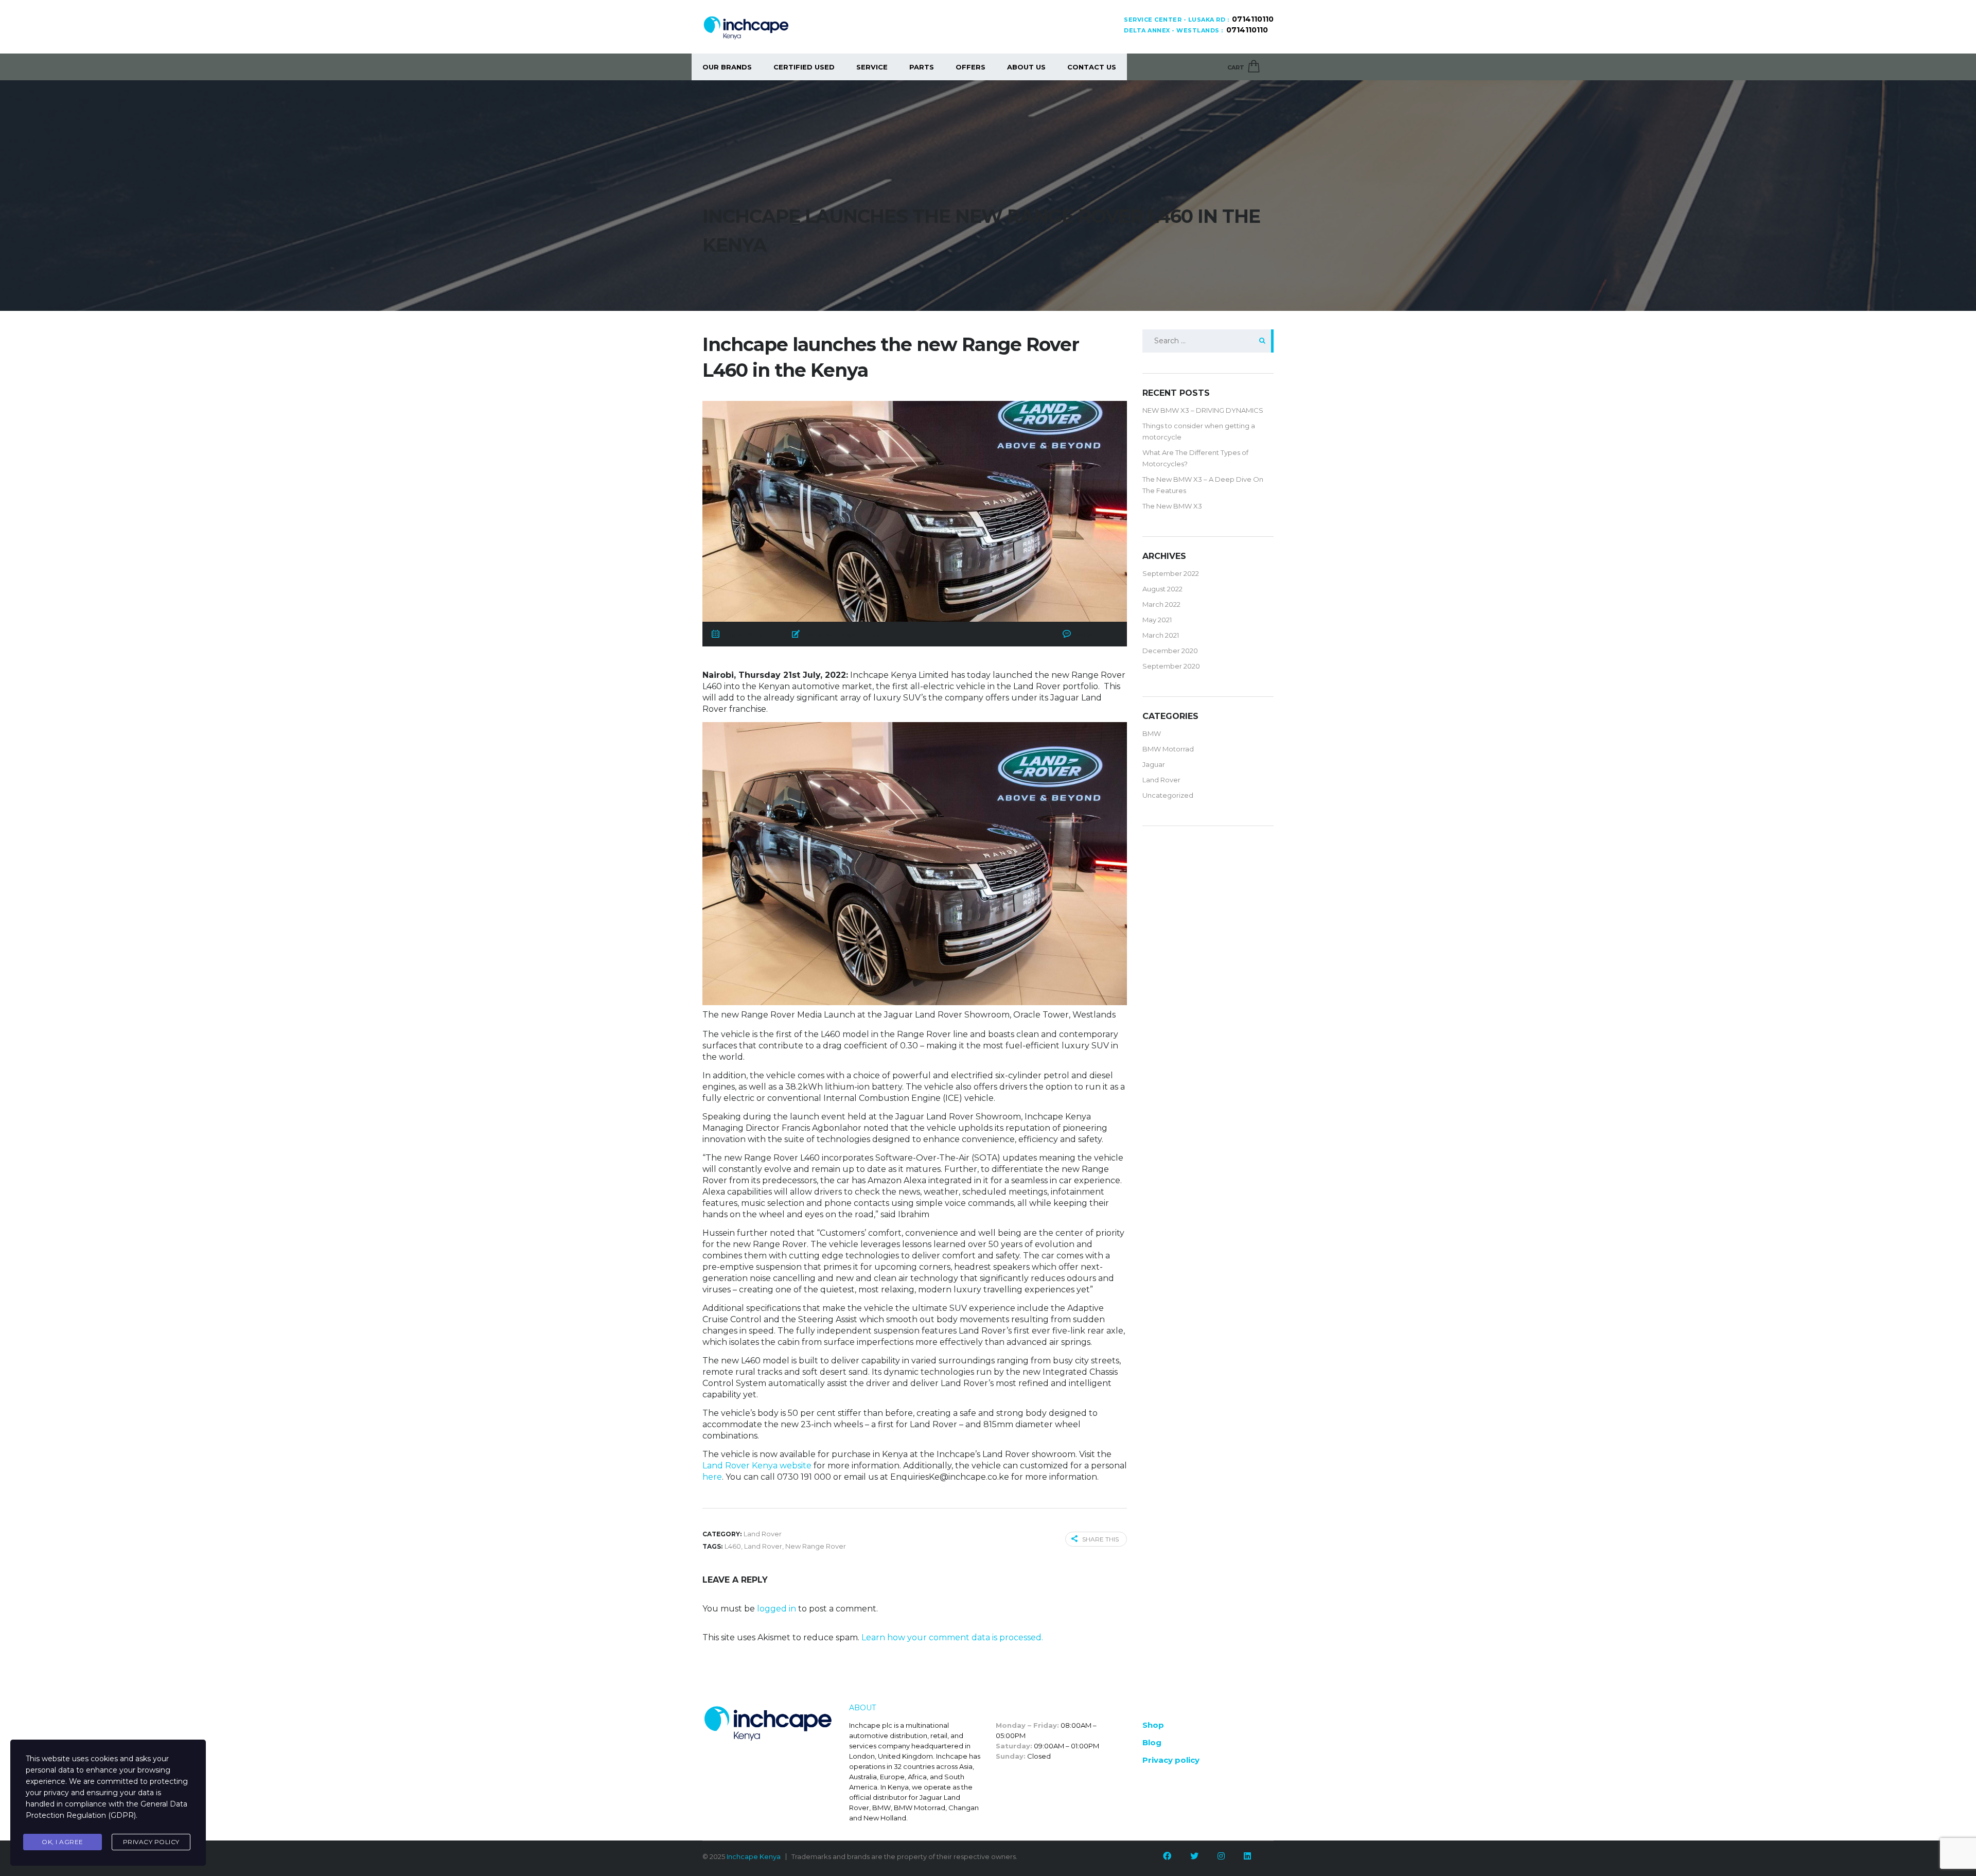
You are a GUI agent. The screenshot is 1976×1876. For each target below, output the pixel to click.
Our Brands (727, 67)
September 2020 (1171, 666)
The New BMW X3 (1172, 506)
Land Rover (763, 1546)
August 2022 (1162, 589)
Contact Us (1092, 67)
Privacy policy (1171, 1760)
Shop (1153, 1725)
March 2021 (1161, 635)
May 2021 (1157, 620)
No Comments (1096, 634)
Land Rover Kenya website (757, 1466)
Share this (1100, 1539)
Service (872, 67)
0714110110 (1253, 19)
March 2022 (1161, 604)
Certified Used (804, 67)
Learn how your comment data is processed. (952, 1637)
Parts (922, 67)
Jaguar (1154, 764)
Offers (971, 67)
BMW (1152, 733)
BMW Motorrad (1168, 749)
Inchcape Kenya (754, 1856)
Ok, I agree (63, 1842)
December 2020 (1170, 651)
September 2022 (1171, 573)
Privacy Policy (151, 1842)
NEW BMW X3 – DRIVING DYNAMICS (1203, 410)
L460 (733, 1546)
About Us (1026, 67)
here (712, 1477)
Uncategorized (1168, 795)
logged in (777, 1609)
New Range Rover (816, 1546)
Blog (1152, 1742)
